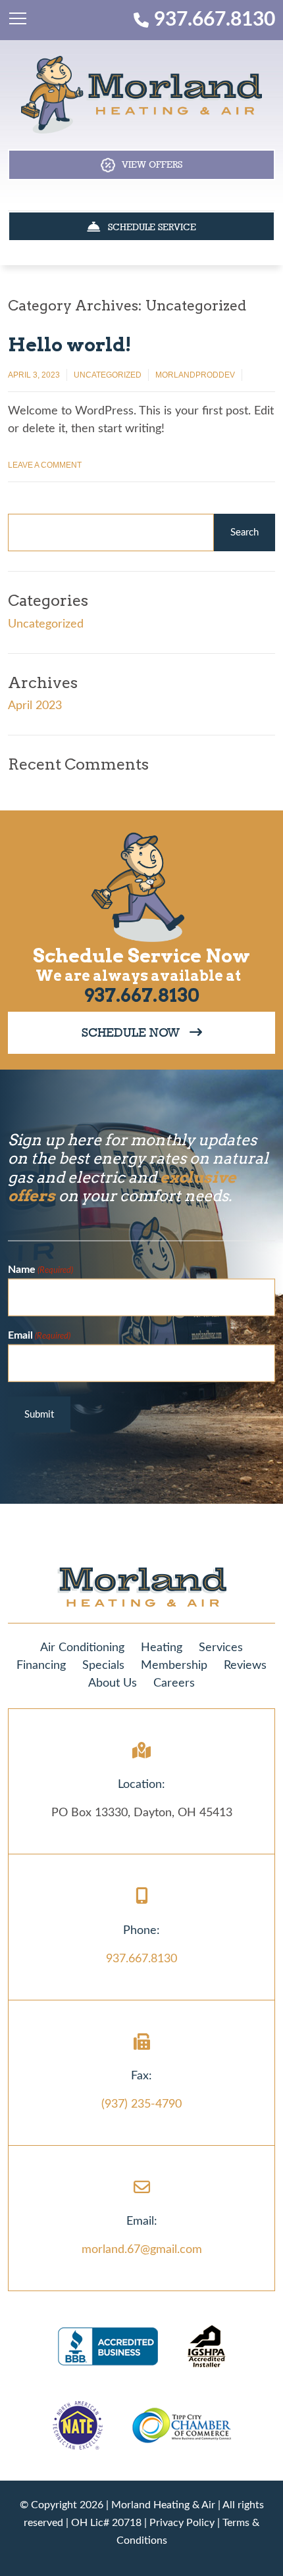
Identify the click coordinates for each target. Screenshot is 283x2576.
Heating (162, 1648)
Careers (174, 1683)
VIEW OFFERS (149, 164)
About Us (113, 1683)
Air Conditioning (82, 1648)
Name (40, 1269)
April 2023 (35, 706)
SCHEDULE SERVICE (148, 227)
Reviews (245, 1666)
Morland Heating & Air (163, 2505)
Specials (103, 1666)
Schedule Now (136, 1032)
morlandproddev (195, 375)
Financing (41, 1666)
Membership (174, 1666)
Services (221, 1648)
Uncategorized (108, 375)
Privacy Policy (182, 2523)
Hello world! (70, 345)
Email (39, 1335)
